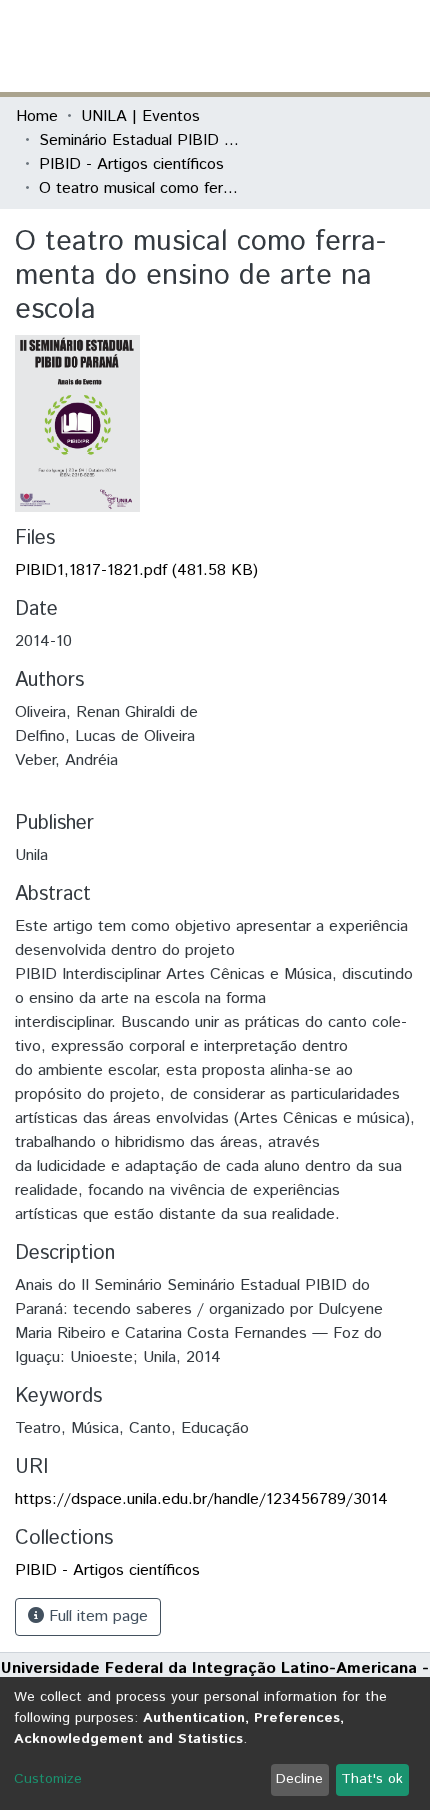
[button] (297, 46)
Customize (48, 1779)
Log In (339, 45)
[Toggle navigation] (402, 46)
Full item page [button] (96, 1616)
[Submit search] (268, 46)
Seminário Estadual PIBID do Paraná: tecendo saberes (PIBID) (139, 140)
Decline (299, 1779)
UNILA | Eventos (140, 116)
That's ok (372, 1779)
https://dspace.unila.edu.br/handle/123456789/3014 (201, 1499)
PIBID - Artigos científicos (131, 164)
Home (37, 116)
